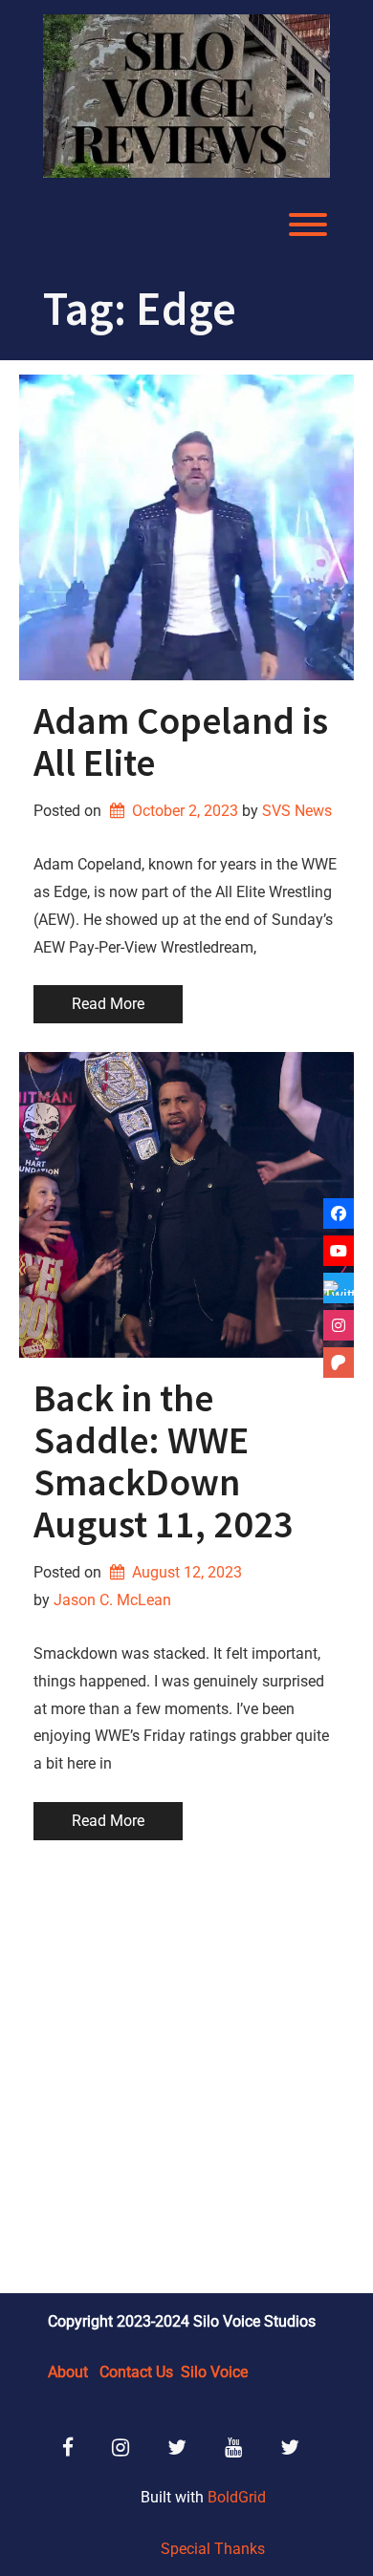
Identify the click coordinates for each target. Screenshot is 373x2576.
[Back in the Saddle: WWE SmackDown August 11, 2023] (186, 1205)
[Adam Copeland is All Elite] (186, 527)
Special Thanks (213, 2549)
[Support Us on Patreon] (339, 1363)
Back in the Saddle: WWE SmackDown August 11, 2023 (164, 1461)
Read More (108, 1004)
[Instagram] (339, 1325)
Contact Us (136, 2372)
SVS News (297, 811)
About (68, 2372)
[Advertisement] (186, 2070)
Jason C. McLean (112, 1600)
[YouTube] (339, 1251)
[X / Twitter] (339, 1288)
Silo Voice (214, 2372)
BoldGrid (237, 2497)
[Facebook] (339, 1213)
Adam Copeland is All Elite (181, 741)
